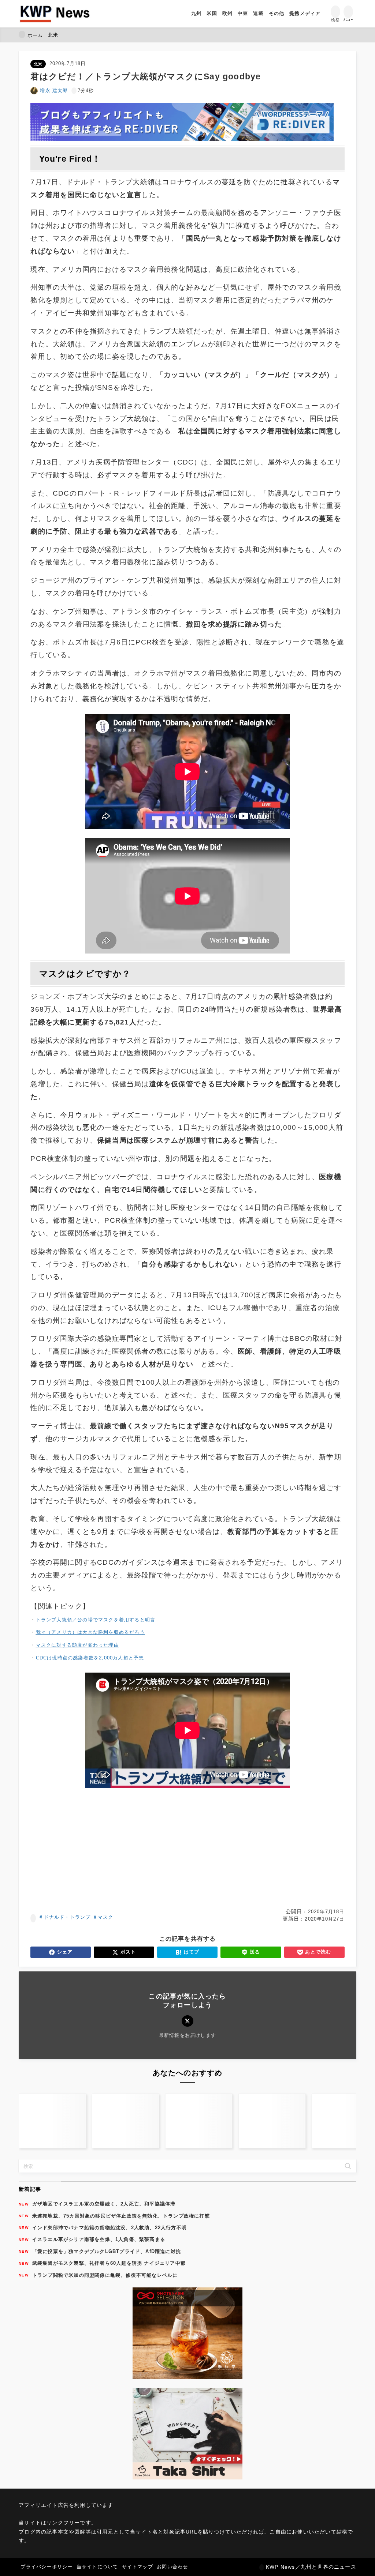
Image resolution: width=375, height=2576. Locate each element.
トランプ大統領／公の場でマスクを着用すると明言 (96, 1620)
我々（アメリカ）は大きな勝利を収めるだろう (90, 1632)
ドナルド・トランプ (67, 1917)
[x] (187, 2021)
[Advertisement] (187, 1848)
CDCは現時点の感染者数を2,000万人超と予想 (90, 1658)
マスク (106, 1917)
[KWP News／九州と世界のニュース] (55, 14)
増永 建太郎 (54, 91)
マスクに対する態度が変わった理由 (77, 1645)
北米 (38, 64)
